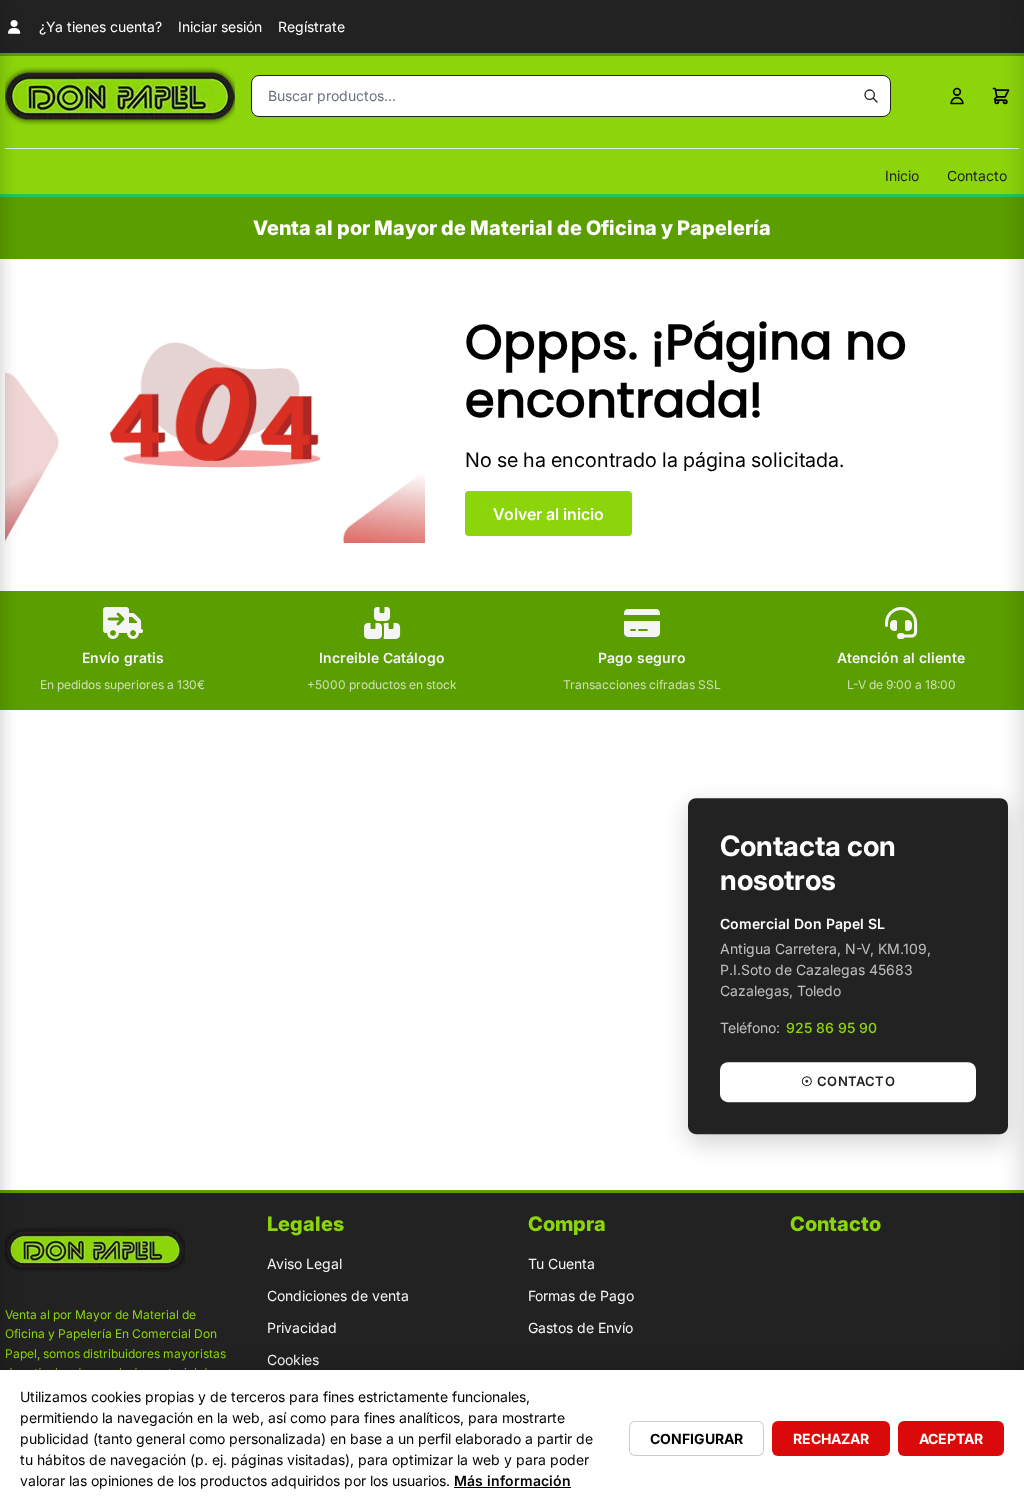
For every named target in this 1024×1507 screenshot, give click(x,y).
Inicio (902, 175)
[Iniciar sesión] (957, 96)
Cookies (293, 1359)
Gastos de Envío (580, 1327)
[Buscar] (871, 96)
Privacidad (302, 1327)
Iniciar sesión (220, 26)
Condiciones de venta (338, 1295)
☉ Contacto (848, 1082)
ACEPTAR (951, 1438)
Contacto (977, 175)
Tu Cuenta (561, 1263)
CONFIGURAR (696, 1438)
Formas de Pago (581, 1295)
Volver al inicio (548, 514)
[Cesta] (1001, 96)
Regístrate (311, 26)
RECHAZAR (831, 1438)
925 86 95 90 (831, 1028)
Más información (512, 1480)
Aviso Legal (304, 1263)
